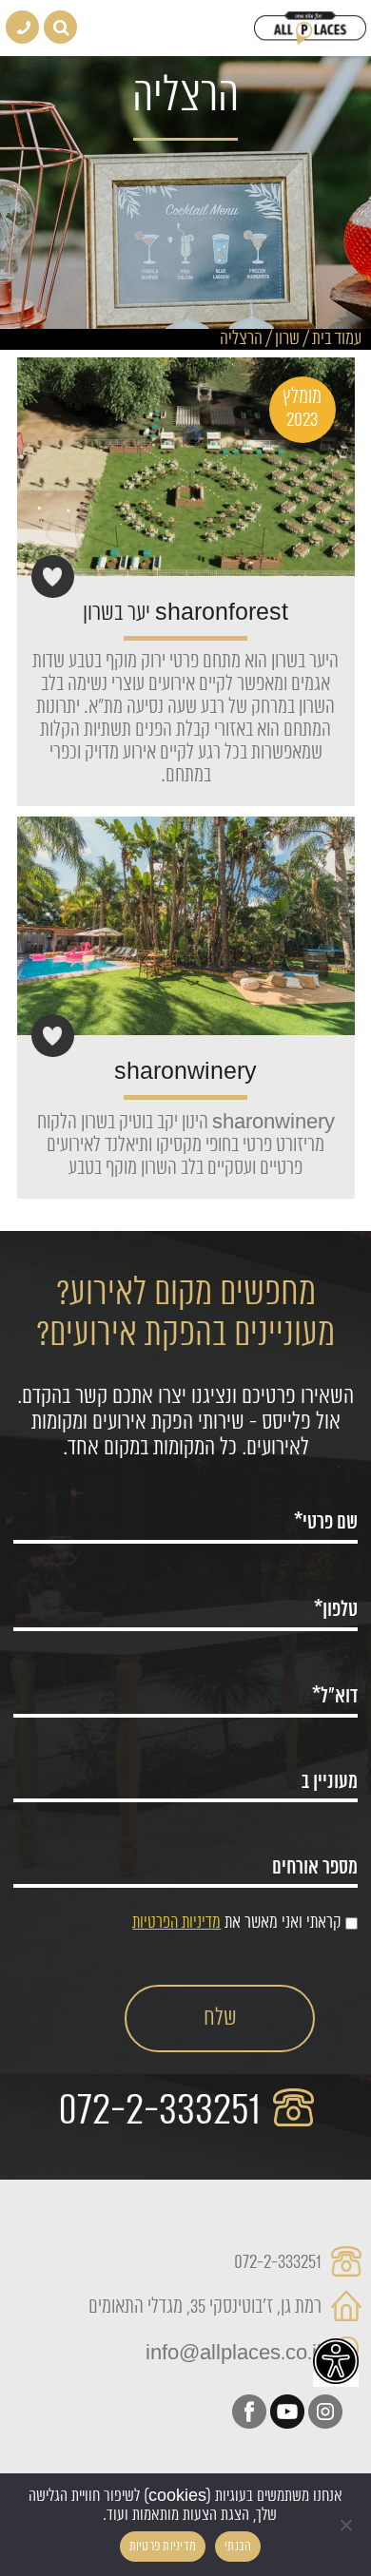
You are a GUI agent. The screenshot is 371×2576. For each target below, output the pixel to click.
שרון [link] (287, 339)
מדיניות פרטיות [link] (163, 2547)
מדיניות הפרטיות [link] (176, 1923)
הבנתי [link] (238, 2547)
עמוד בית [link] (337, 339)
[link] (336, 2361)
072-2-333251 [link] (164, 2111)
